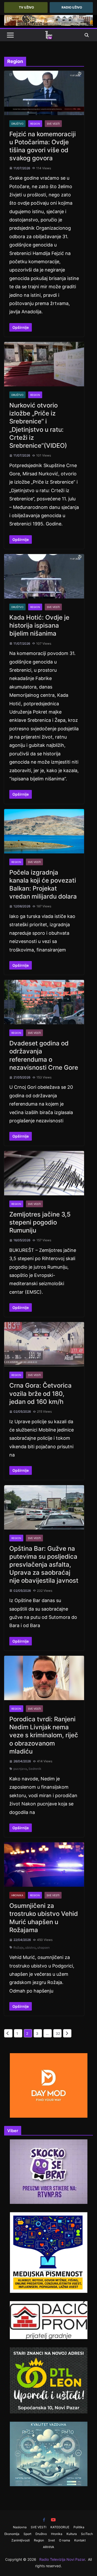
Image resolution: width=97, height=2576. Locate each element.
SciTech (87, 2534)
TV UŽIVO (26, 7)
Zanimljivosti (21, 2540)
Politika (79, 2527)
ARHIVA (48, 2547)
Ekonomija (12, 2534)
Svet (51, 2540)
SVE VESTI (53, 124)
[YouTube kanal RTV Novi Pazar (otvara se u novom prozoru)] (53, 2520)
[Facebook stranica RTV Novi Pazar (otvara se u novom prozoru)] (44, 2520)
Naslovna (20, 2527)
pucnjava (20, 1769)
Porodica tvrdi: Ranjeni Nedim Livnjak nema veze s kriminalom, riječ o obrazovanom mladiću (44, 1735)
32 (58, 2033)
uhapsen (43, 1947)
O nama (65, 2540)
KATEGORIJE (60, 2527)
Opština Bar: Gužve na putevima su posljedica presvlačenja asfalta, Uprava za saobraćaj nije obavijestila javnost (44, 1565)
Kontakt (80, 2540)
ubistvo (30, 1947)
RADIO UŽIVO (72, 7)
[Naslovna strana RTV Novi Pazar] (49, 35)
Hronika (17, 1895)
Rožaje (18, 1947)
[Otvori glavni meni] (10, 35)
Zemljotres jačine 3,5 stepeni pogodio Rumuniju (40, 1222)
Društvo (17, 124)
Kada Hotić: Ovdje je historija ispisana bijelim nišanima (39, 625)
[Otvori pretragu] (87, 35)
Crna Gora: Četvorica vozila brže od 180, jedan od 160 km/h (40, 1393)
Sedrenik (35, 1769)
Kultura (72, 2534)
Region (35, 124)
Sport (27, 2534)
